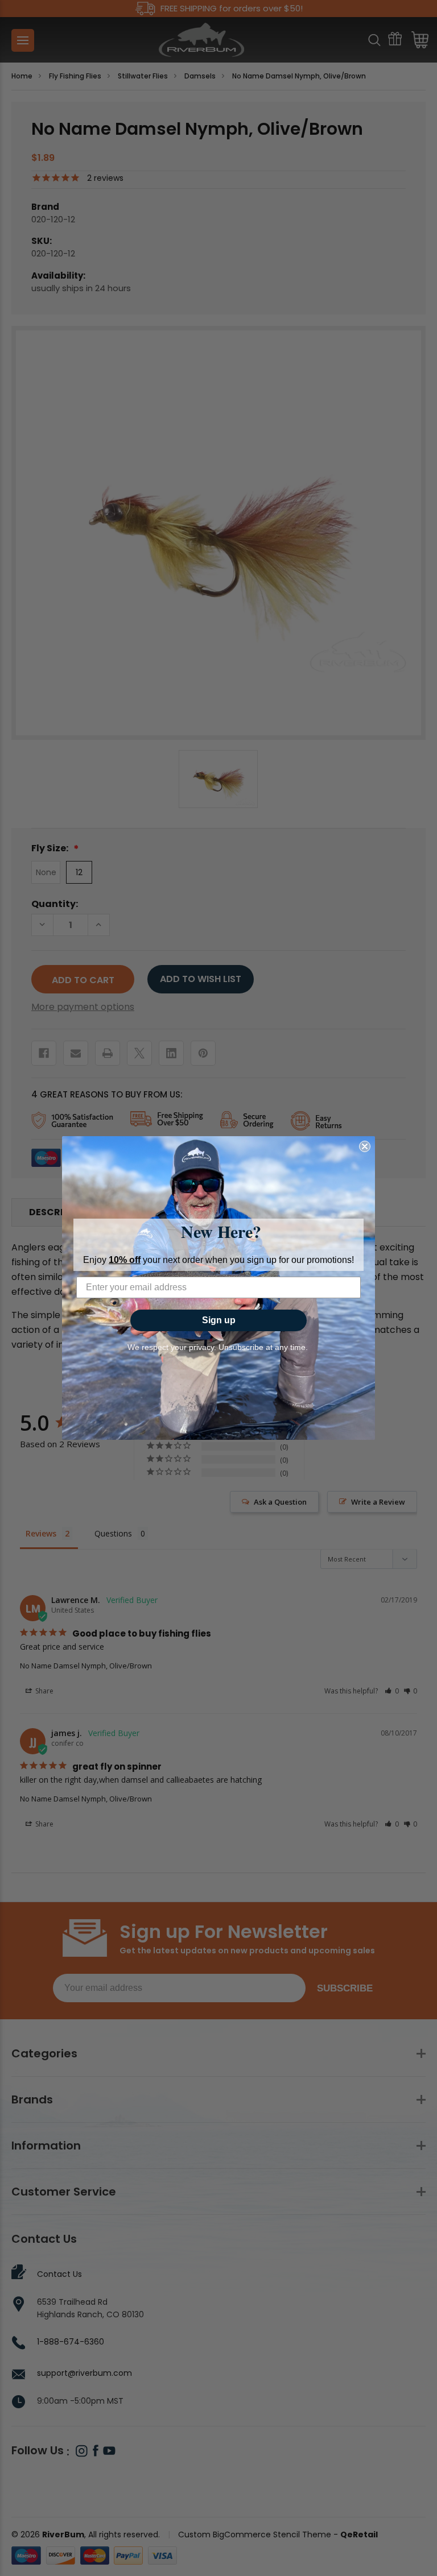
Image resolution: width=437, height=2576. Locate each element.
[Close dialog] (365, 1146)
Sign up (219, 1320)
